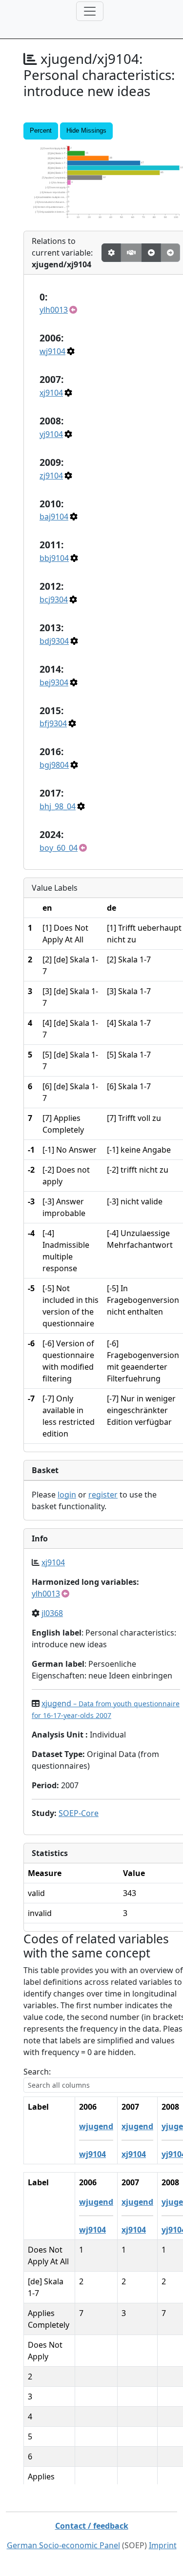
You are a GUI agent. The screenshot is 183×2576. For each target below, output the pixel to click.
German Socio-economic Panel (63, 2545)
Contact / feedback (92, 2526)
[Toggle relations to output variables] (151, 253)
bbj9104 (54, 558)
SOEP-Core (79, 1813)
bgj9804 (54, 765)
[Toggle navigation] (90, 11)
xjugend (137, 2126)
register (103, 1495)
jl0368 (52, 1613)
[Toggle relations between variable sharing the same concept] (111, 253)
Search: (37, 2072)
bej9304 (54, 682)
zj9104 (51, 476)
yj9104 (51, 434)
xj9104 (51, 393)
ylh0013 (54, 310)
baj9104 (54, 517)
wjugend (96, 2126)
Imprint (163, 2545)
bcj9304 (54, 599)
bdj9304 (54, 641)
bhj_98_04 (58, 806)
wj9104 (52, 351)
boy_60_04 (59, 848)
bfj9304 (53, 723)
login (67, 1495)
